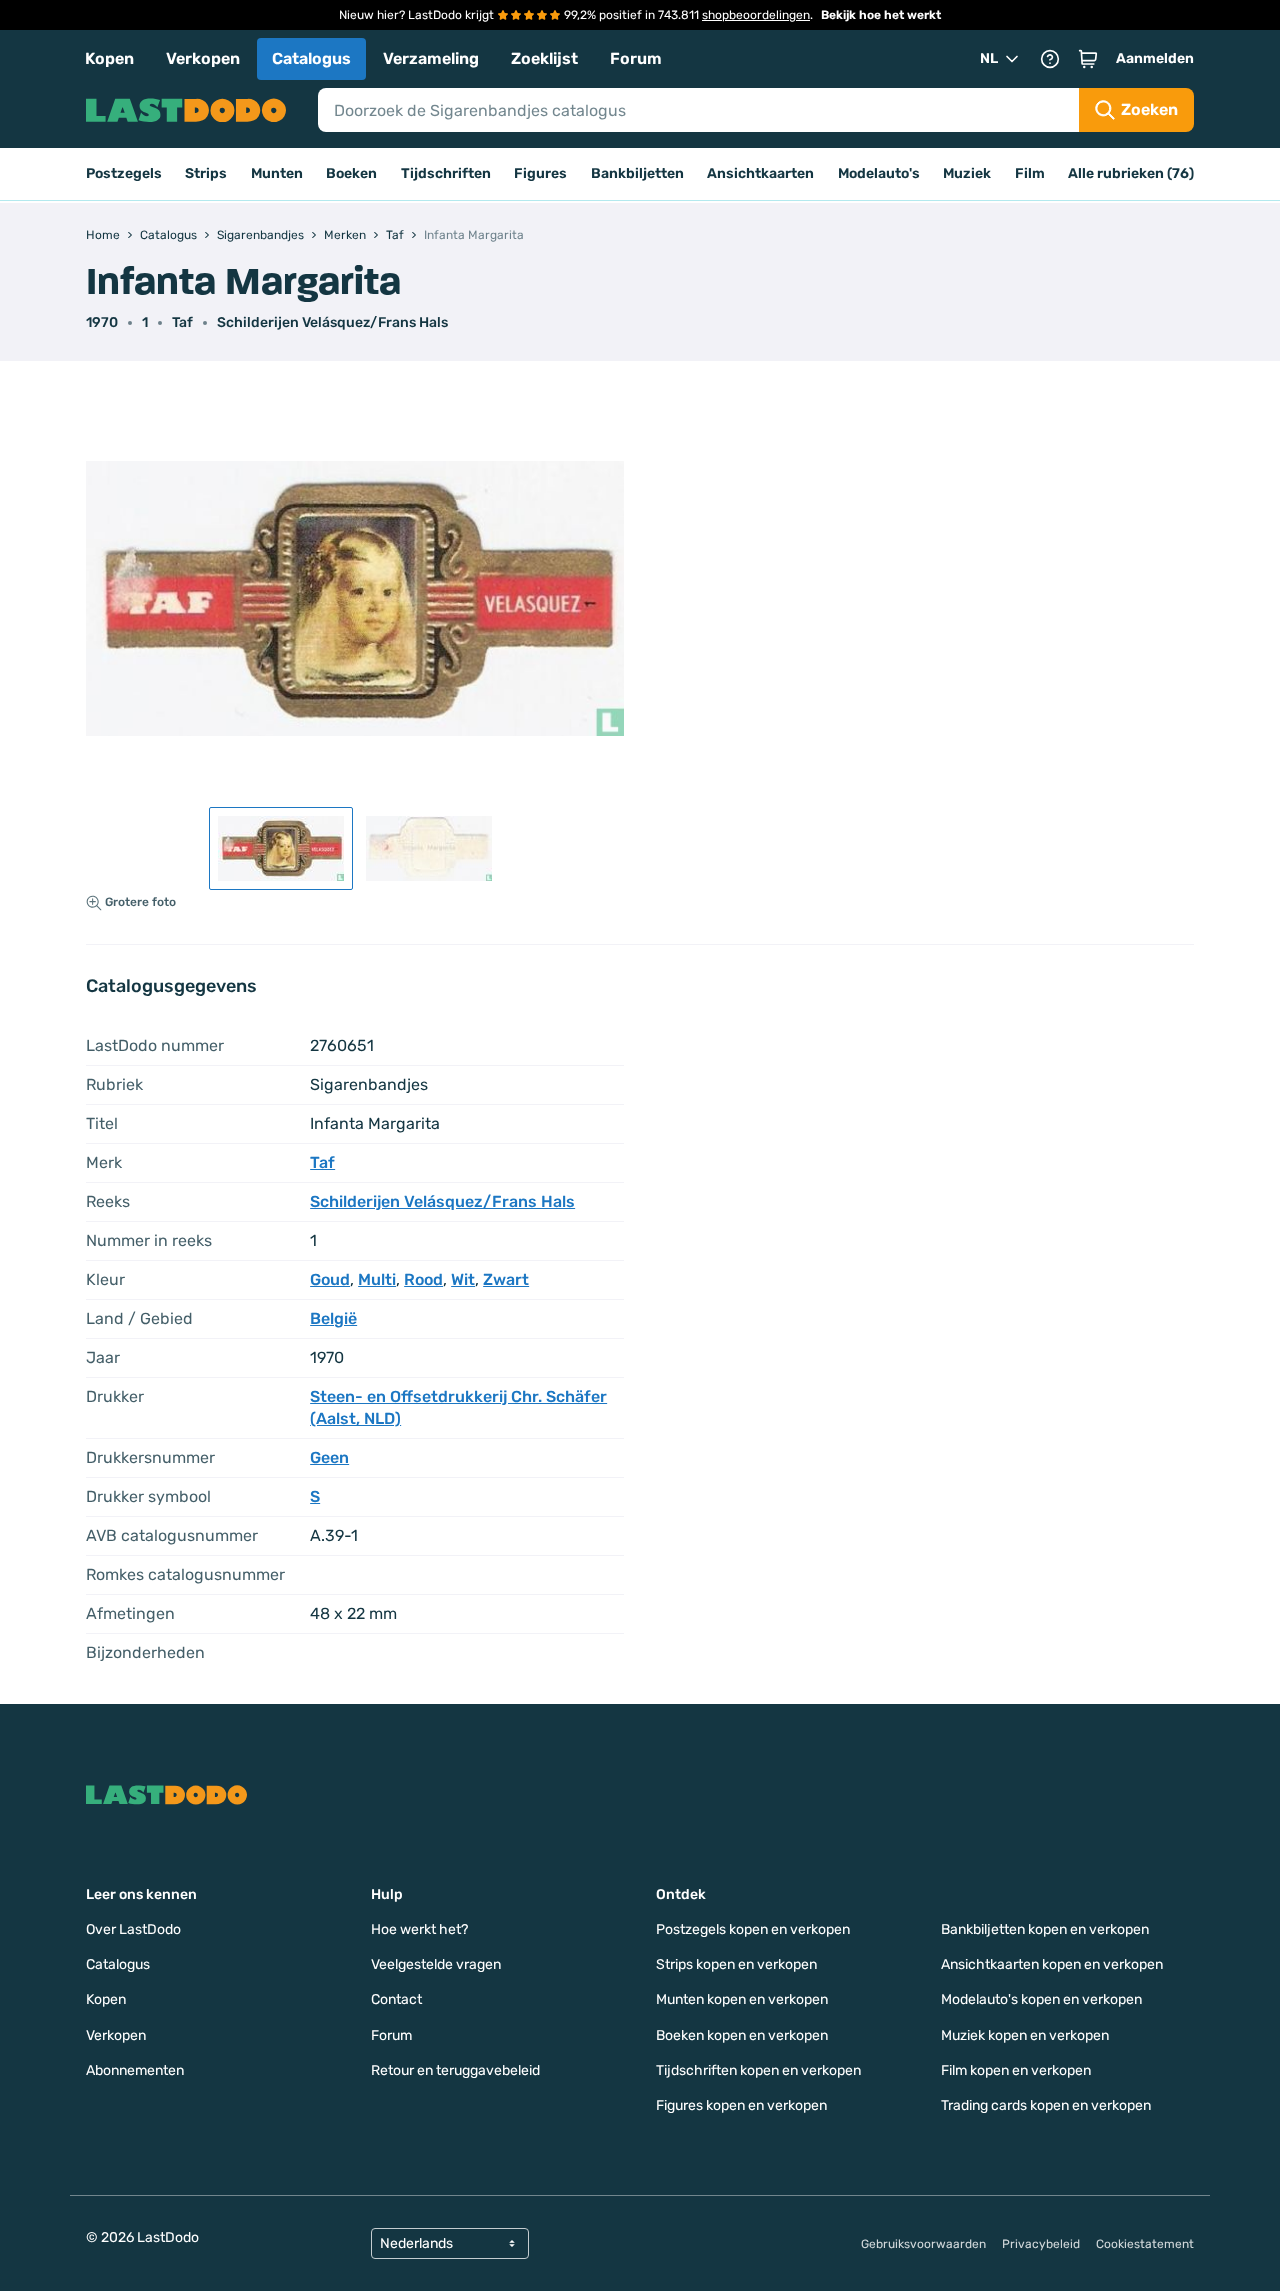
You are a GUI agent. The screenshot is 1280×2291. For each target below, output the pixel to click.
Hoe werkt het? (419, 1929)
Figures (540, 173)
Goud (330, 1279)
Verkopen (203, 58)
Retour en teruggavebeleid (455, 2070)
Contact (396, 1999)
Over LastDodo (133, 1929)
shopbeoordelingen (756, 15)
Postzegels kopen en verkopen (753, 1929)
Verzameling (431, 58)
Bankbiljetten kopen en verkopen (1045, 1929)
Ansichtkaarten (760, 173)
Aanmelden (1155, 58)
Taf (182, 322)
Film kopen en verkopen (1016, 2070)
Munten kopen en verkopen (742, 1999)
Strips (206, 173)
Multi (377, 1279)
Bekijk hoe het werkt (881, 15)
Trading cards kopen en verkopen (1046, 2105)
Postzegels (124, 173)
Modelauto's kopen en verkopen (1041, 1999)
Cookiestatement (1145, 2244)
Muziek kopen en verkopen (1025, 2035)
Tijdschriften (446, 173)
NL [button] (989, 58)
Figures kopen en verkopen (741, 2105)
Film (1030, 173)
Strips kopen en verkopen (736, 1964)
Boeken (351, 173)
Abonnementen (135, 2070)
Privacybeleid (1041, 2244)
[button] (1088, 59)
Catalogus (311, 58)
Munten (277, 173)
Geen (329, 1457)
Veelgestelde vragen (436, 1964)
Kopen (109, 58)
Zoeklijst (544, 58)
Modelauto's (879, 173)
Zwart (506, 1279)
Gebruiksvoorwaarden (923, 2244)
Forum (636, 58)
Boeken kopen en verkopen (742, 2035)
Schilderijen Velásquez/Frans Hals (332, 322)
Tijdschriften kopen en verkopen (758, 2070)
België (333, 1318)
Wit (463, 1279)
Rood (423, 1279)
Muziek (967, 173)
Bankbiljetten (637, 173)
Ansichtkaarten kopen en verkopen (1052, 1964)
